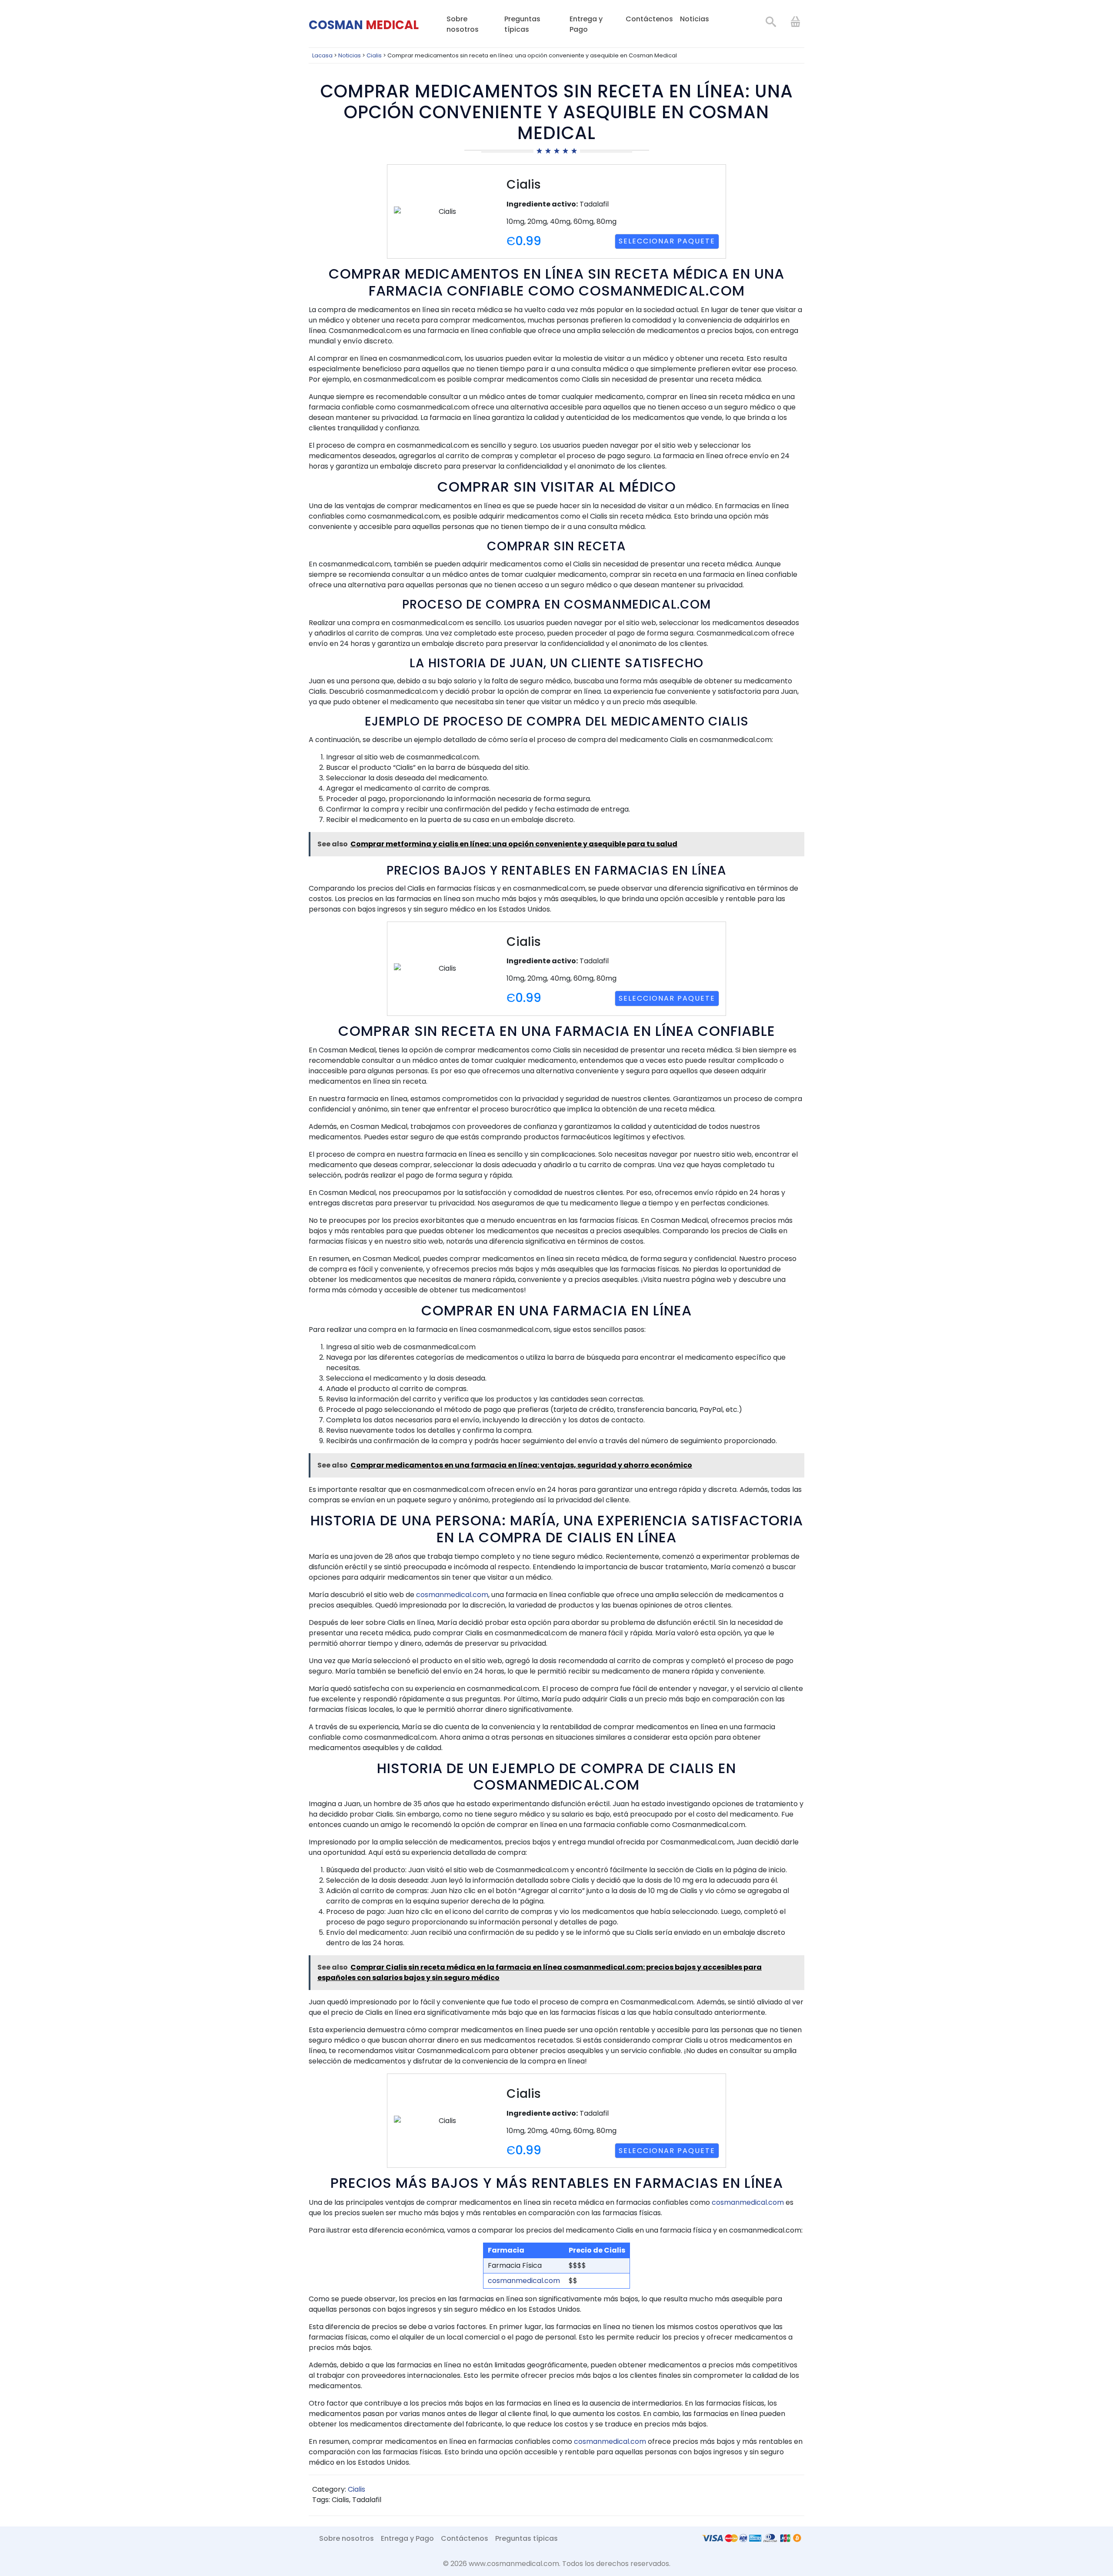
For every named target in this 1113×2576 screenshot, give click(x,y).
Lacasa (322, 55)
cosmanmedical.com (452, 1595)
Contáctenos (649, 19)
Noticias (695, 19)
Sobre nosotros (463, 24)
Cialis (357, 2489)
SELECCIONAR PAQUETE (667, 241)
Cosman (364, 25)
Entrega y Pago (586, 24)
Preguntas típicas (522, 24)
